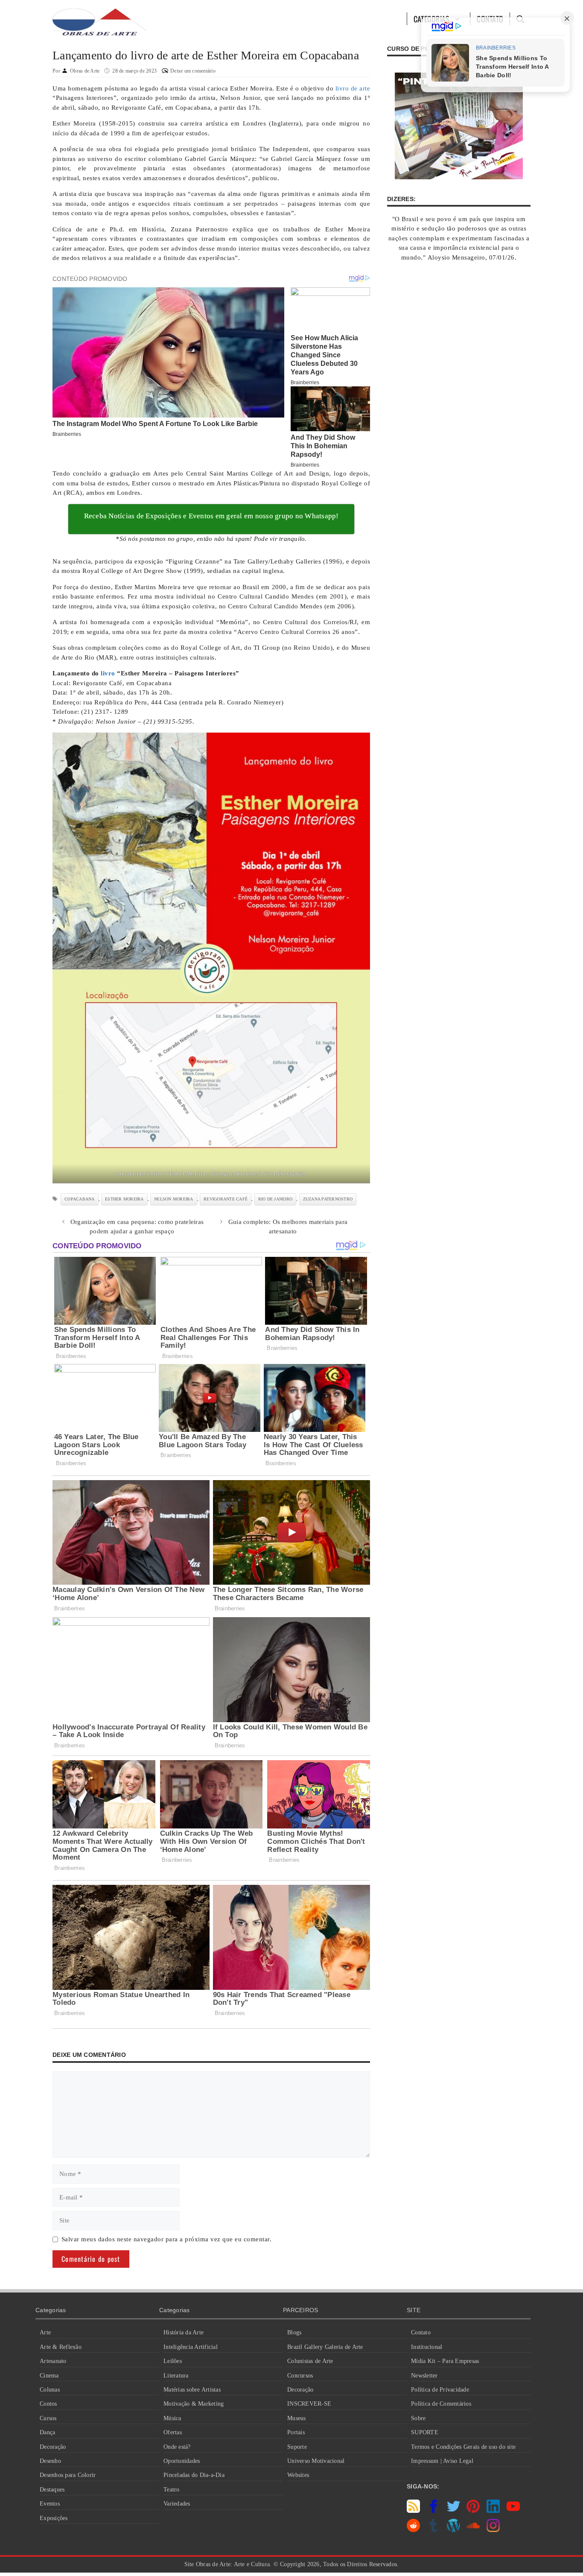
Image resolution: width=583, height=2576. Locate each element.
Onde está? (177, 2447)
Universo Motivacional (316, 2461)
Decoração (53, 2447)
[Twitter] (453, 2511)
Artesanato (53, 2361)
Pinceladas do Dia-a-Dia (194, 2475)
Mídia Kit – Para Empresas (445, 2361)
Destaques (52, 2490)
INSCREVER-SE (309, 2404)
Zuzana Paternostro (328, 1199)
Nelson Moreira (174, 1199)
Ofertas (173, 2432)
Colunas (50, 2390)
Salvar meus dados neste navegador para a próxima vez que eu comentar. (167, 2239)
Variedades (177, 2504)
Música (172, 2418)
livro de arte (353, 88)
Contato (421, 2332)
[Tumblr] (433, 2530)
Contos (48, 2404)
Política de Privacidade (440, 2390)
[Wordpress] (453, 2530)
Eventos (50, 2504)
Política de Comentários (441, 2404)
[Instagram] (493, 2530)
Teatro (172, 2490)
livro (108, 673)
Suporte (297, 2447)
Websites (298, 2475)
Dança (47, 2432)
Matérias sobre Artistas (192, 2390)
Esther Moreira (124, 1199)
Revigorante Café (226, 1199)
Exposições (54, 2518)
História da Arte (184, 2332)
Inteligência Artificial (191, 2347)
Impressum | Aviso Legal (442, 2461)
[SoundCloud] (473, 2530)
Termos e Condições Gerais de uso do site (463, 2447)
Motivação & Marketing (194, 2404)
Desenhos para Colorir (68, 2475)
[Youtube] (513, 2511)
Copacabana (80, 1199)
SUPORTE (425, 2432)
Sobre (418, 2418)
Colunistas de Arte (310, 2361)
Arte (45, 2332)
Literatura (176, 2376)
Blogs (294, 2332)
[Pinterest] (473, 2511)
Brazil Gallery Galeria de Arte (325, 2347)
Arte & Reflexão (61, 2347)
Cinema (49, 2376)
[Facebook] (433, 2511)
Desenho (50, 2461)
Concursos (300, 2376)
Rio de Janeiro (275, 1199)
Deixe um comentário (193, 71)
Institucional (427, 2347)
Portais (296, 2432)
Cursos (48, 2418)
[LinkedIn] (493, 2511)
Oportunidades (182, 2461)
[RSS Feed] (413, 2511)
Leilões (173, 2361)
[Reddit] (413, 2530)
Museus (297, 2418)
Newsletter (424, 2376)
